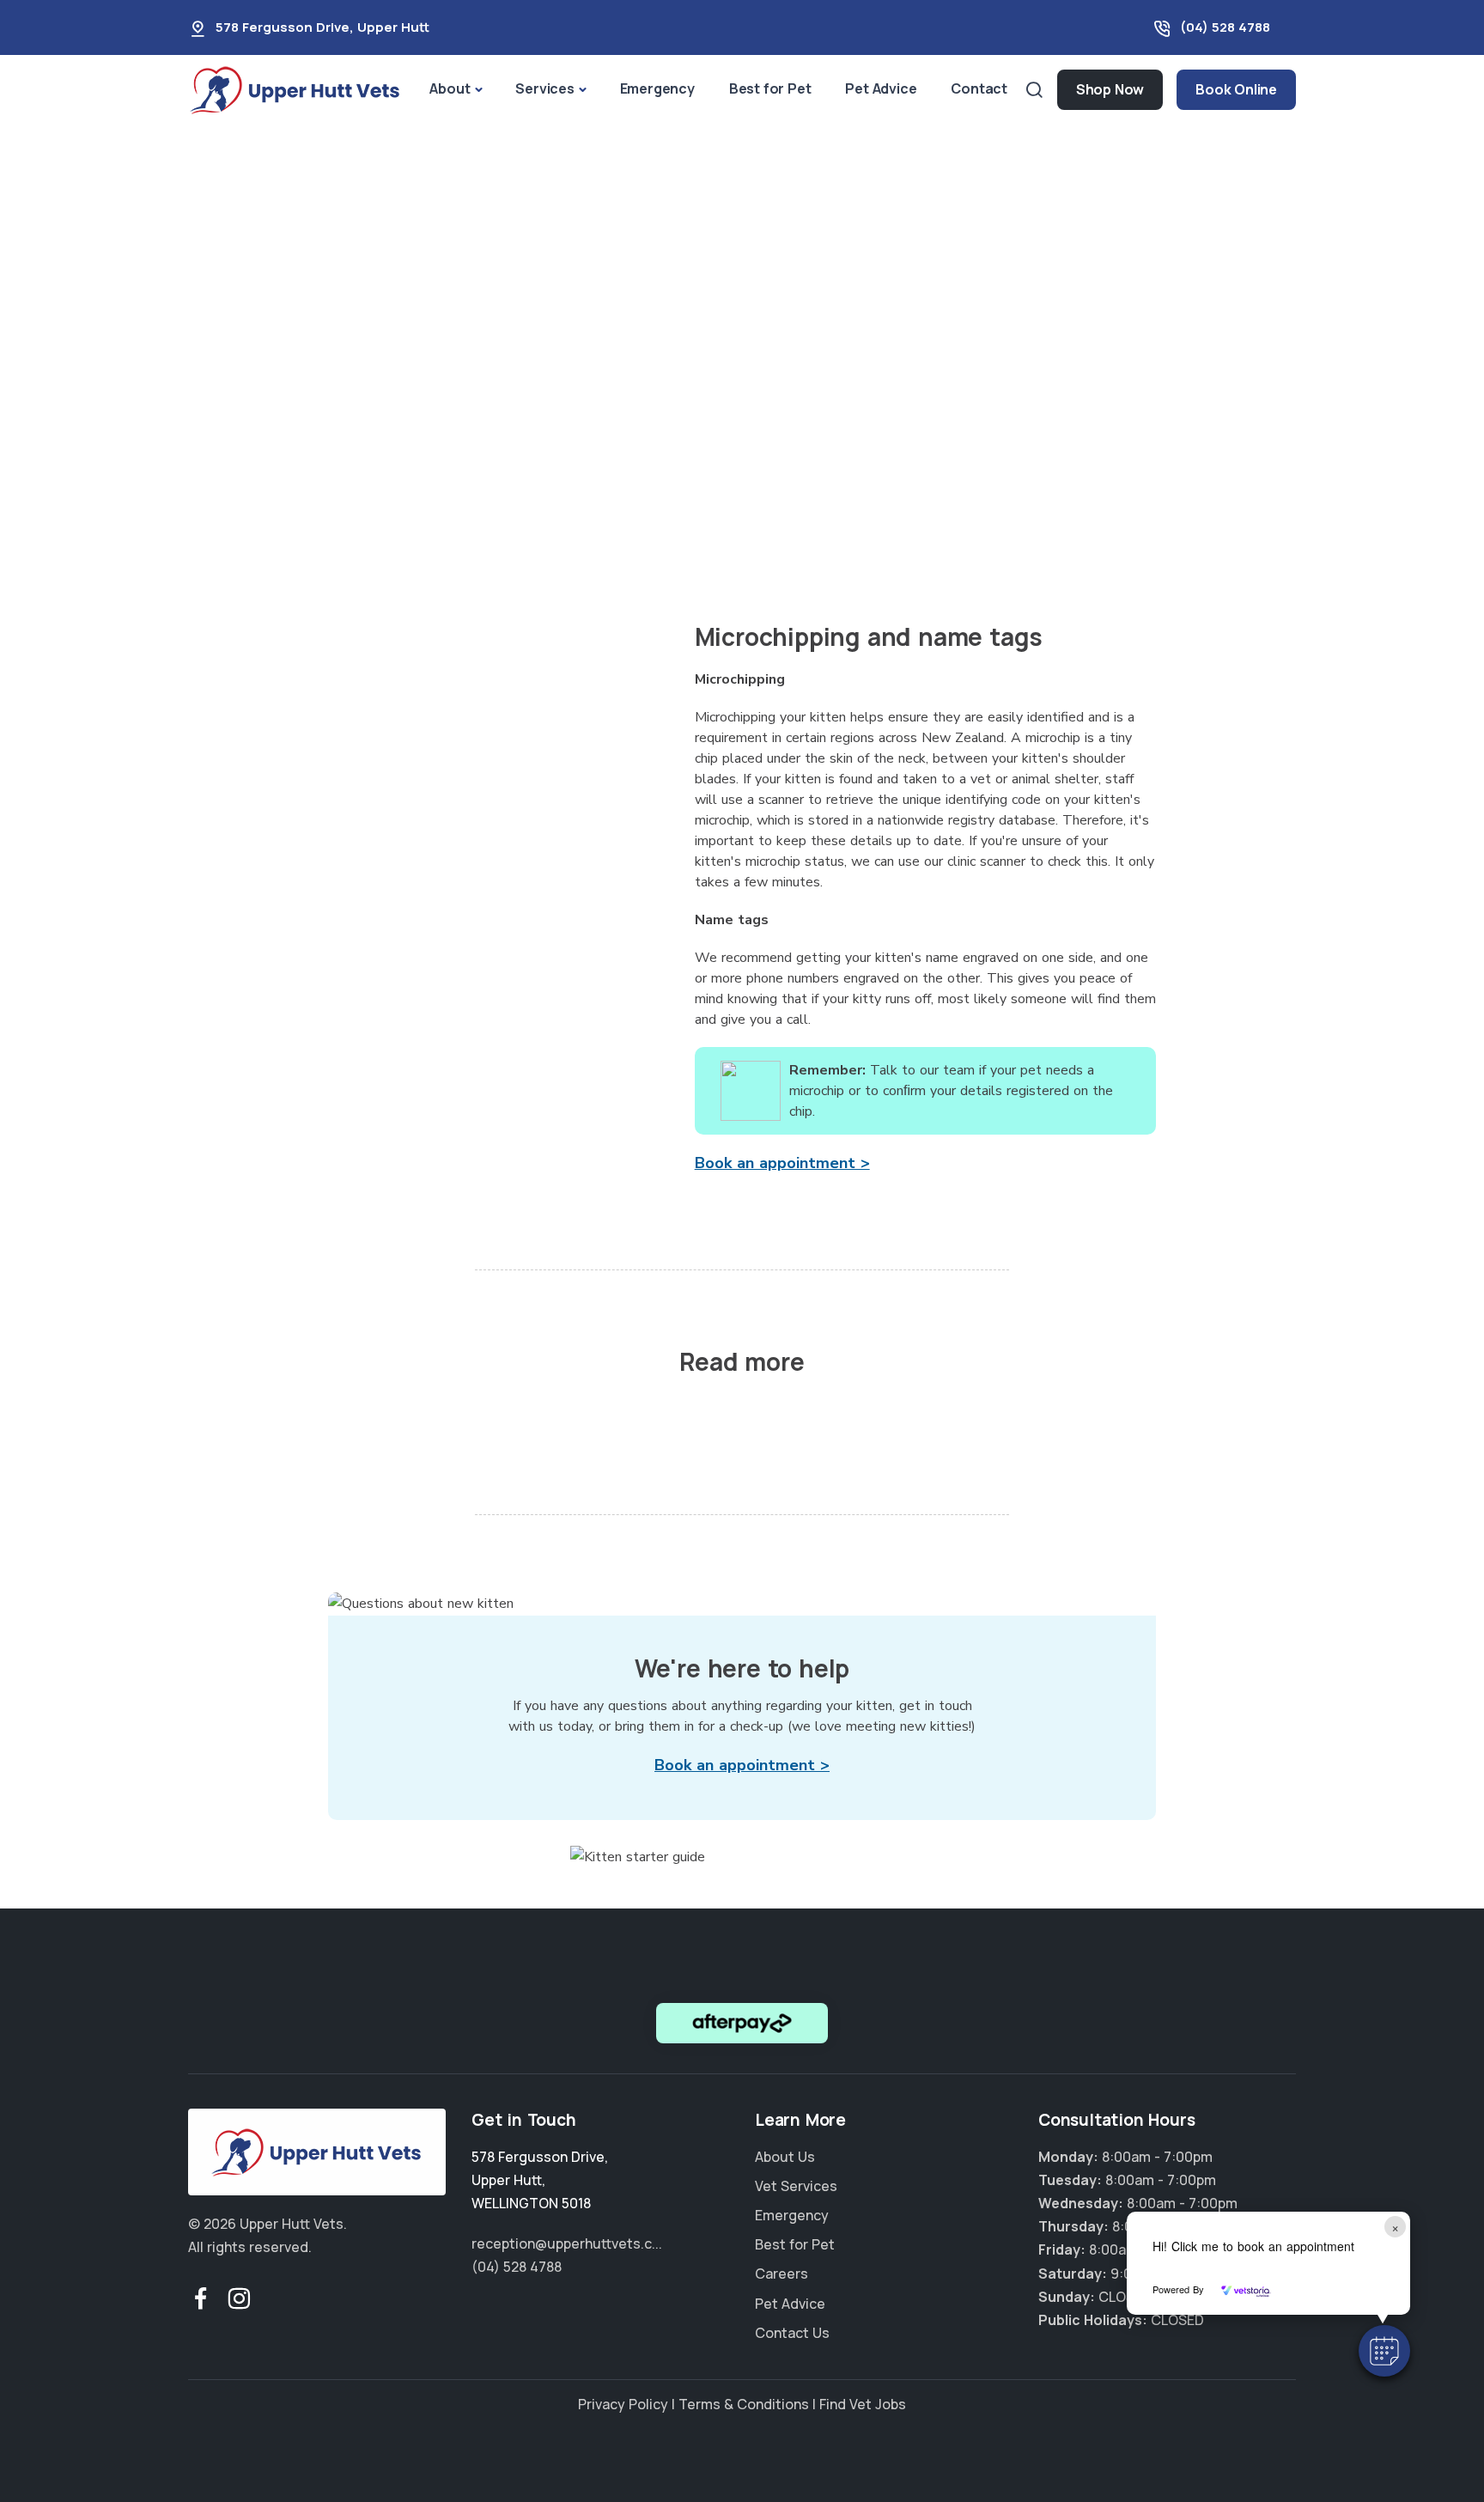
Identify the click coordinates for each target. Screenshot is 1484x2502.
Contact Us (792, 2333)
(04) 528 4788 (1225, 27)
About (450, 88)
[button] (1384, 2351)
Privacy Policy (623, 2404)
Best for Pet (770, 88)
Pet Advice (881, 88)
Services (544, 88)
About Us (785, 2157)
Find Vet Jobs (863, 2404)
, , (540, 2180)
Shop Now (1110, 89)
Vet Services (796, 2186)
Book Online (1236, 89)
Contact (979, 88)
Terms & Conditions (744, 2404)
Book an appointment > (782, 1163)
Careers (782, 2274)
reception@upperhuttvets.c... (567, 2243)
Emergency (657, 88)
